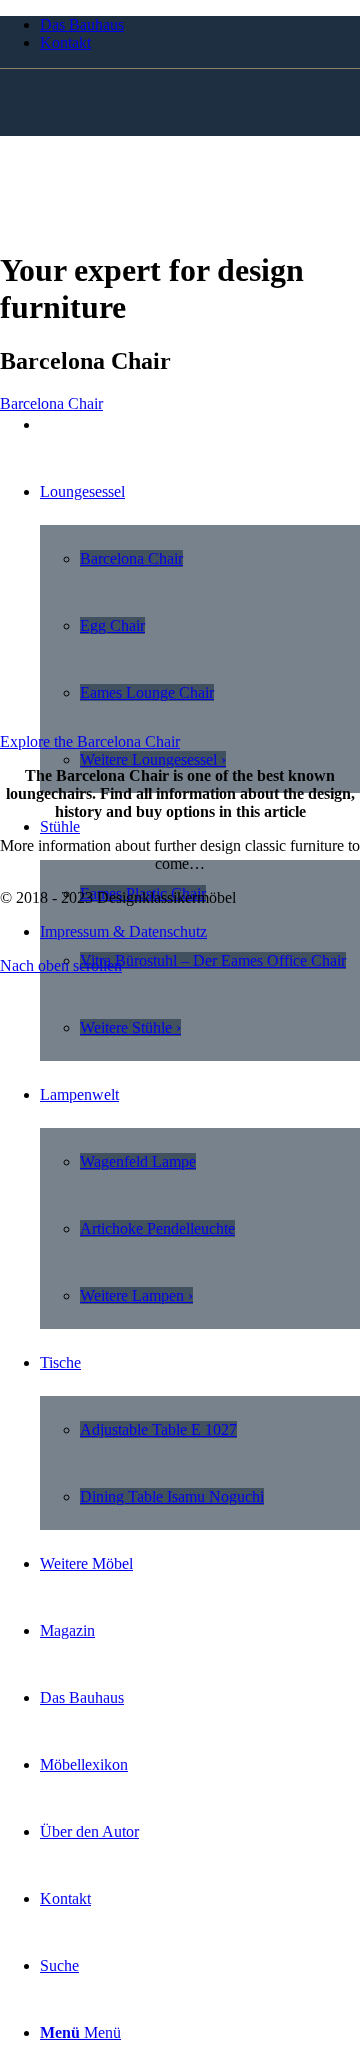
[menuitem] (200, 25)
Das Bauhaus (82, 24)
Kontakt (65, 42)
